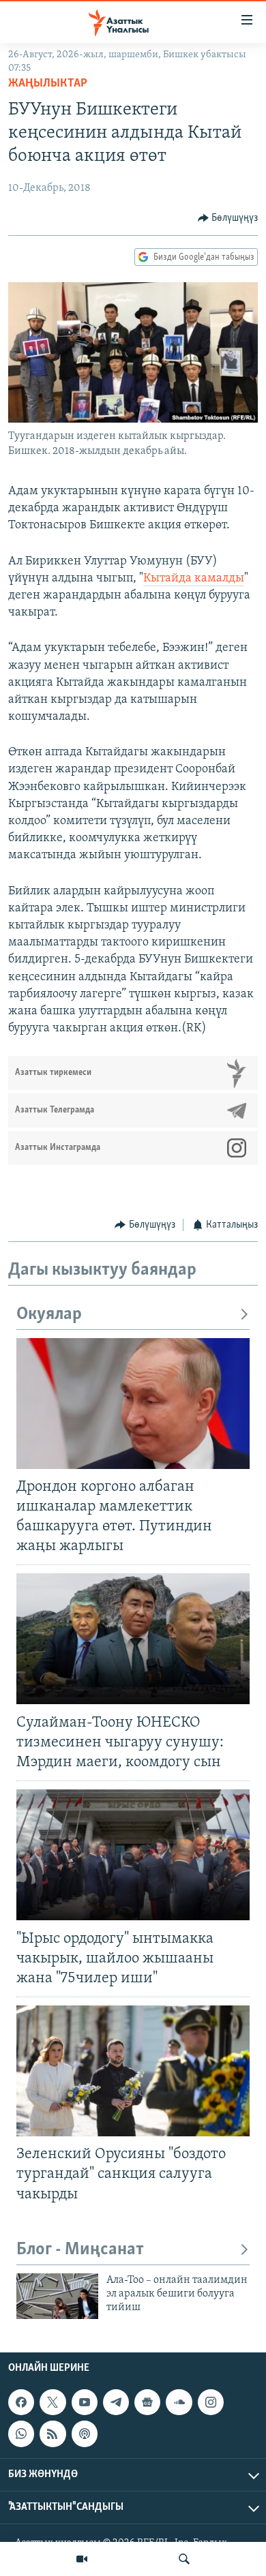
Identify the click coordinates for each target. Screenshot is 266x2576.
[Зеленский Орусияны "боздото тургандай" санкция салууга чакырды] (133, 2071)
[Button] (228, 218)
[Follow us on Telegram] (116, 2402)
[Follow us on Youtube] (85, 2402)
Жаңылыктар (48, 84)
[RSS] (53, 2434)
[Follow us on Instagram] (211, 2402)
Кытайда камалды (194, 579)
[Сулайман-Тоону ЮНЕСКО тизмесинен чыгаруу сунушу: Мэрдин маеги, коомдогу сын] (133, 1639)
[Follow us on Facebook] (21, 2402)
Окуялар (49, 1315)
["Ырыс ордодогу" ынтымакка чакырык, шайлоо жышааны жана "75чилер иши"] (133, 1855)
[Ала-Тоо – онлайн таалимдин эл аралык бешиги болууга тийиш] (57, 2296)
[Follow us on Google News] (147, 2402)
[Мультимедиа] (82, 2559)
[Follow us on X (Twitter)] (53, 2402)
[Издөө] (184, 2559)
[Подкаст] (85, 2434)
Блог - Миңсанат (80, 2250)
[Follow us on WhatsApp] (21, 2434)
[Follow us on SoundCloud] (179, 2402)
